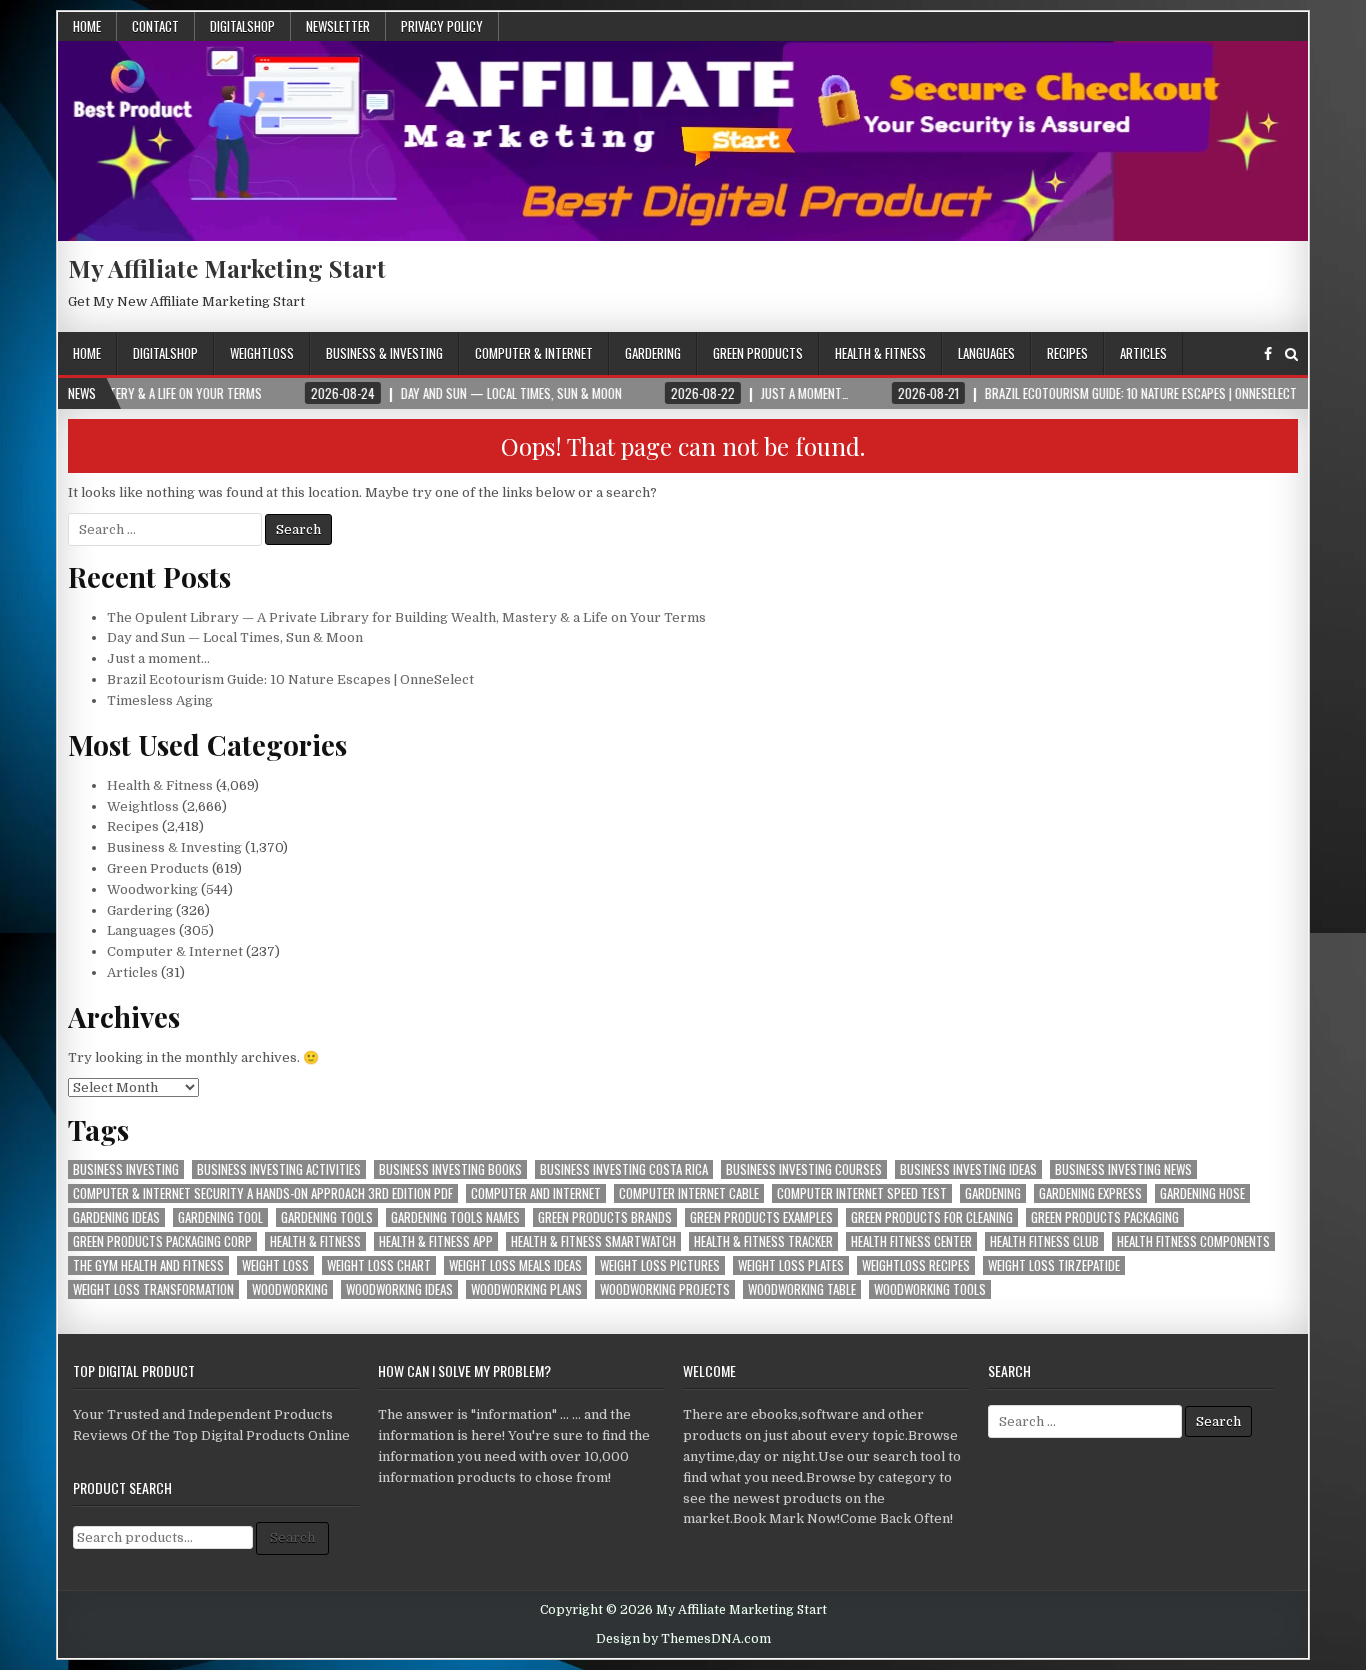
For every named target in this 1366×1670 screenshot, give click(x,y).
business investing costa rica (624, 1169)
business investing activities (279, 1169)
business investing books (450, 1169)
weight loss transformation (153, 1289)
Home (87, 26)
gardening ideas (116, 1217)
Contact (155, 26)
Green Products (758, 353)
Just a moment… (158, 658)
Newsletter (338, 26)
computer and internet (536, 1193)
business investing (126, 1169)
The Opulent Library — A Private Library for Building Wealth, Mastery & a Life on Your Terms (406, 617)
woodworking (290, 1289)
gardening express (1090, 1193)
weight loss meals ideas (515, 1265)
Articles (1143, 353)
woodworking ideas (399, 1289)
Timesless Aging (160, 700)
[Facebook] (1268, 354)
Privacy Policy (442, 26)
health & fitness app (436, 1241)
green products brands (605, 1217)
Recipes (1067, 353)
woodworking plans (526, 1289)
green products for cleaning (932, 1217)
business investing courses (804, 1169)
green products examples (761, 1217)
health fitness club (1044, 1241)
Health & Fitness (880, 353)
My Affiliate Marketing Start (227, 268)
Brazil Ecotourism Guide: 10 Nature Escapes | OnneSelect (290, 679)
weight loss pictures (660, 1265)
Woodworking (152, 889)
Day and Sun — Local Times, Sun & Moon (235, 637)
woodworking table (802, 1289)
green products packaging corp (162, 1241)
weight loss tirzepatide (1054, 1265)
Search (292, 1537)
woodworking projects (665, 1289)
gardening (993, 1193)
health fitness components (1193, 1241)
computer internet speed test (862, 1193)
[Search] (1291, 354)
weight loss (275, 1265)
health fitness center (911, 1241)
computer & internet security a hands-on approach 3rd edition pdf (263, 1193)
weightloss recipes (916, 1265)
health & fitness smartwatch (593, 1241)
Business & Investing (384, 353)
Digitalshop (242, 26)
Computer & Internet (534, 353)
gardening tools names (455, 1217)
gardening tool (220, 1217)
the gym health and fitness (148, 1265)
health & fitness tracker (763, 1241)
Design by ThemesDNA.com (683, 1639)
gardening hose (1202, 1193)
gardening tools (327, 1217)
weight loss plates (791, 1265)
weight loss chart (379, 1265)
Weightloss (262, 353)
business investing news (1123, 1169)
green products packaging (1105, 1217)
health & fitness (315, 1241)
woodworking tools (930, 1289)
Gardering (653, 353)
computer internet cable (689, 1193)
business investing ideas (968, 1169)
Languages (986, 353)
